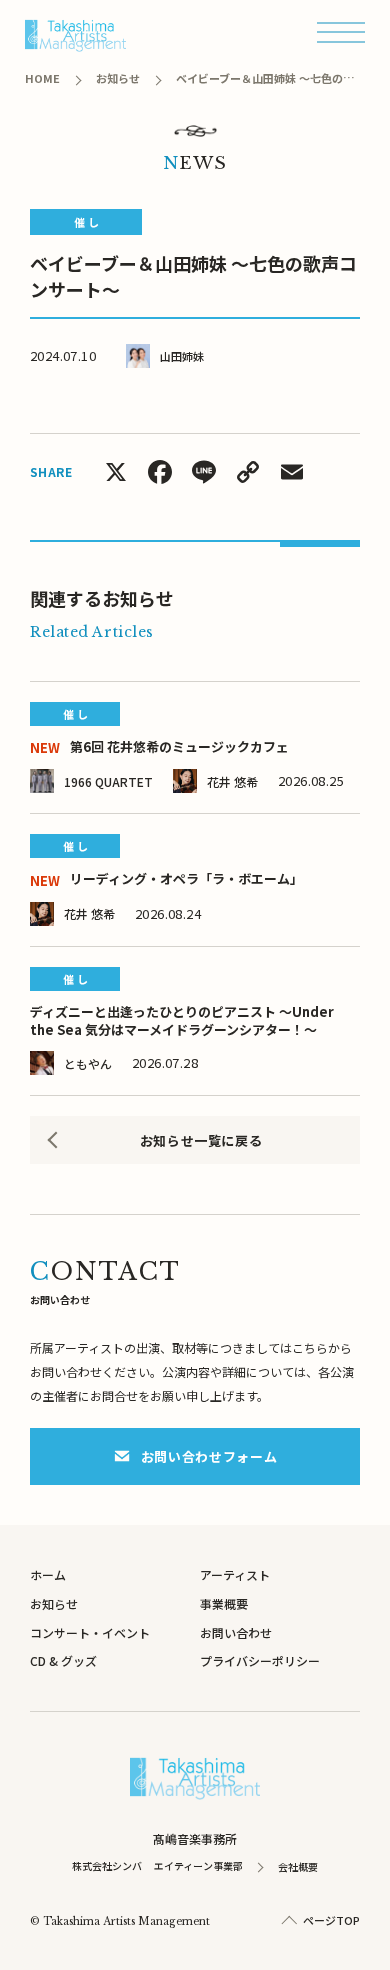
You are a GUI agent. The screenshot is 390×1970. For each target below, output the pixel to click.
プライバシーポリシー (260, 1660)
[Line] (204, 473)
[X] (116, 473)
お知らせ (54, 1603)
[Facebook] (160, 473)
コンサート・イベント (90, 1632)
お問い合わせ (236, 1632)
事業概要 (224, 1603)
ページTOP (331, 1920)
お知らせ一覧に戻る (201, 1140)
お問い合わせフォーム (209, 1456)
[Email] (292, 473)
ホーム (48, 1574)
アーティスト (235, 1574)
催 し (86, 222)
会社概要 (298, 1866)
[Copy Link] (248, 473)
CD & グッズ (63, 1660)
